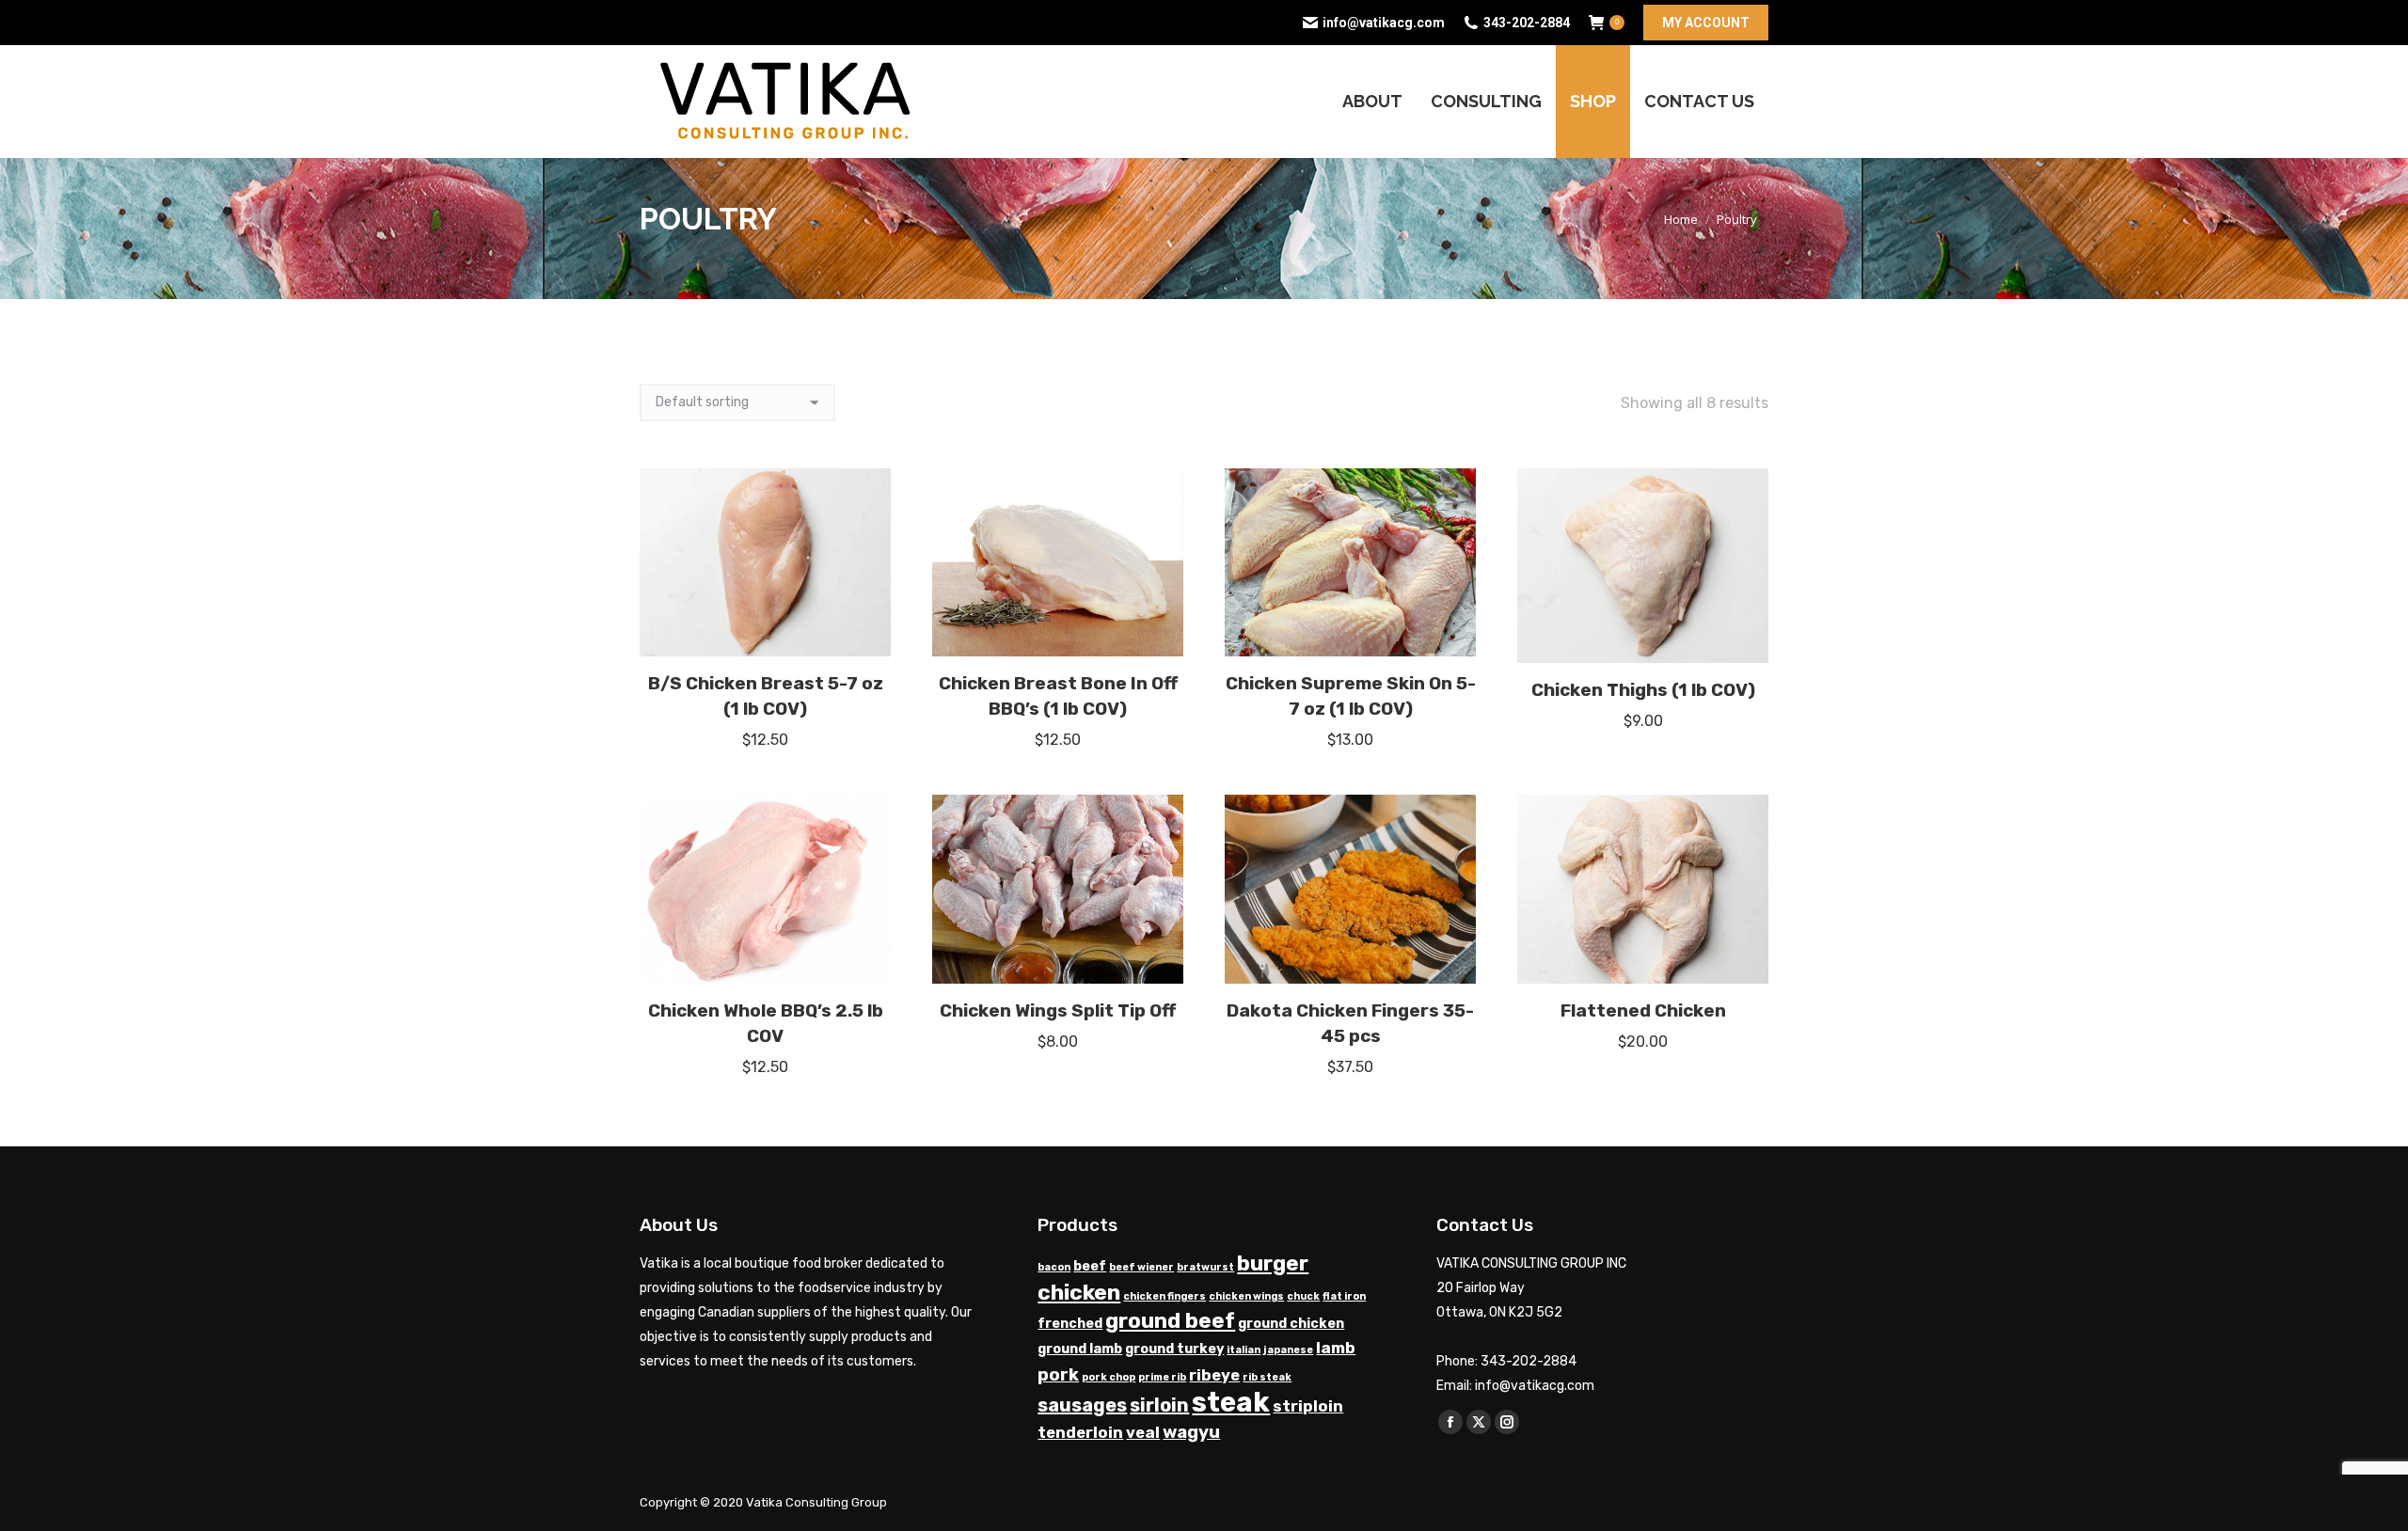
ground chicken (1291, 1324)
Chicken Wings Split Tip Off (1058, 1010)
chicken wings (1246, 1296)
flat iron (1344, 1296)
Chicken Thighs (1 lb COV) (1643, 690)
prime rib (1162, 1377)
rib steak (1267, 1377)
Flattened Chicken (1643, 1010)
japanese (1288, 1350)
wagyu (1191, 1432)
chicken (1079, 1292)
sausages (1082, 1405)
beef (1090, 1266)
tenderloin (1080, 1433)
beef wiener (1141, 1267)
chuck (1303, 1296)
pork (1058, 1375)
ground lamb (1080, 1349)
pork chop (1109, 1377)
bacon (1054, 1267)
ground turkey (1174, 1349)
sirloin (1159, 1405)
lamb (1336, 1348)
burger (1273, 1263)
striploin (1308, 1406)
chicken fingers (1164, 1296)
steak (1231, 1402)
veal (1143, 1433)
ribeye (1214, 1375)
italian (1244, 1350)
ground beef (1170, 1321)
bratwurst (1205, 1267)
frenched (1070, 1324)
